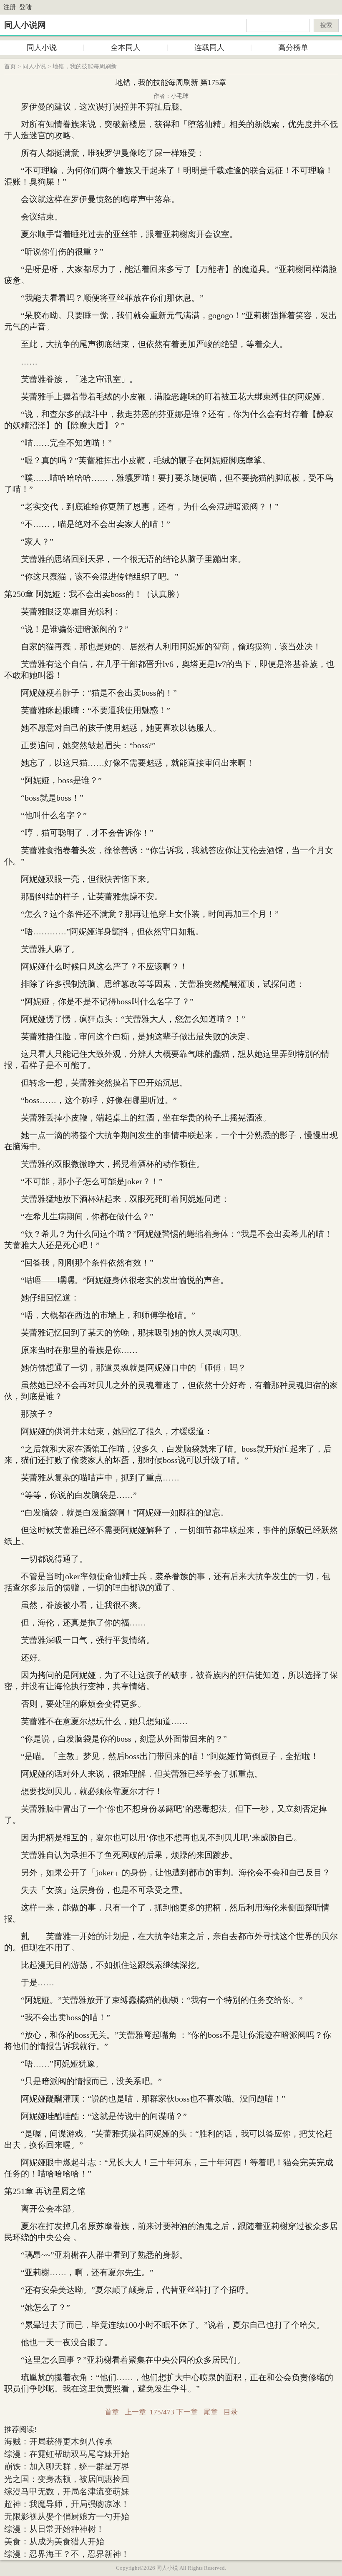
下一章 (187, 2412)
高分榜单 (293, 47)
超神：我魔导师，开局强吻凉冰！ (67, 2504)
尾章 (211, 2412)
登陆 (25, 7)
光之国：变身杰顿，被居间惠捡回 (67, 2479)
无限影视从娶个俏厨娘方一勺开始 (67, 2516)
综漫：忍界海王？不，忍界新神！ (67, 2554)
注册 (10, 7)
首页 (10, 66)
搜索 (326, 25)
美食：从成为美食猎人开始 (54, 2541)
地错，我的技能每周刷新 (85, 66)
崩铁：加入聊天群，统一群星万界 (67, 2466)
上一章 (135, 2412)
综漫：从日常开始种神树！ (54, 2529)
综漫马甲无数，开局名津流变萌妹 (67, 2491)
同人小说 (42, 47)
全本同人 (126, 47)
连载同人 (209, 47)
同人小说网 (25, 25)
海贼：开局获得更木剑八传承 (58, 2441)
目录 (231, 2412)
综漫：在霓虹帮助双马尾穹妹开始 (67, 2454)
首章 (112, 2412)
